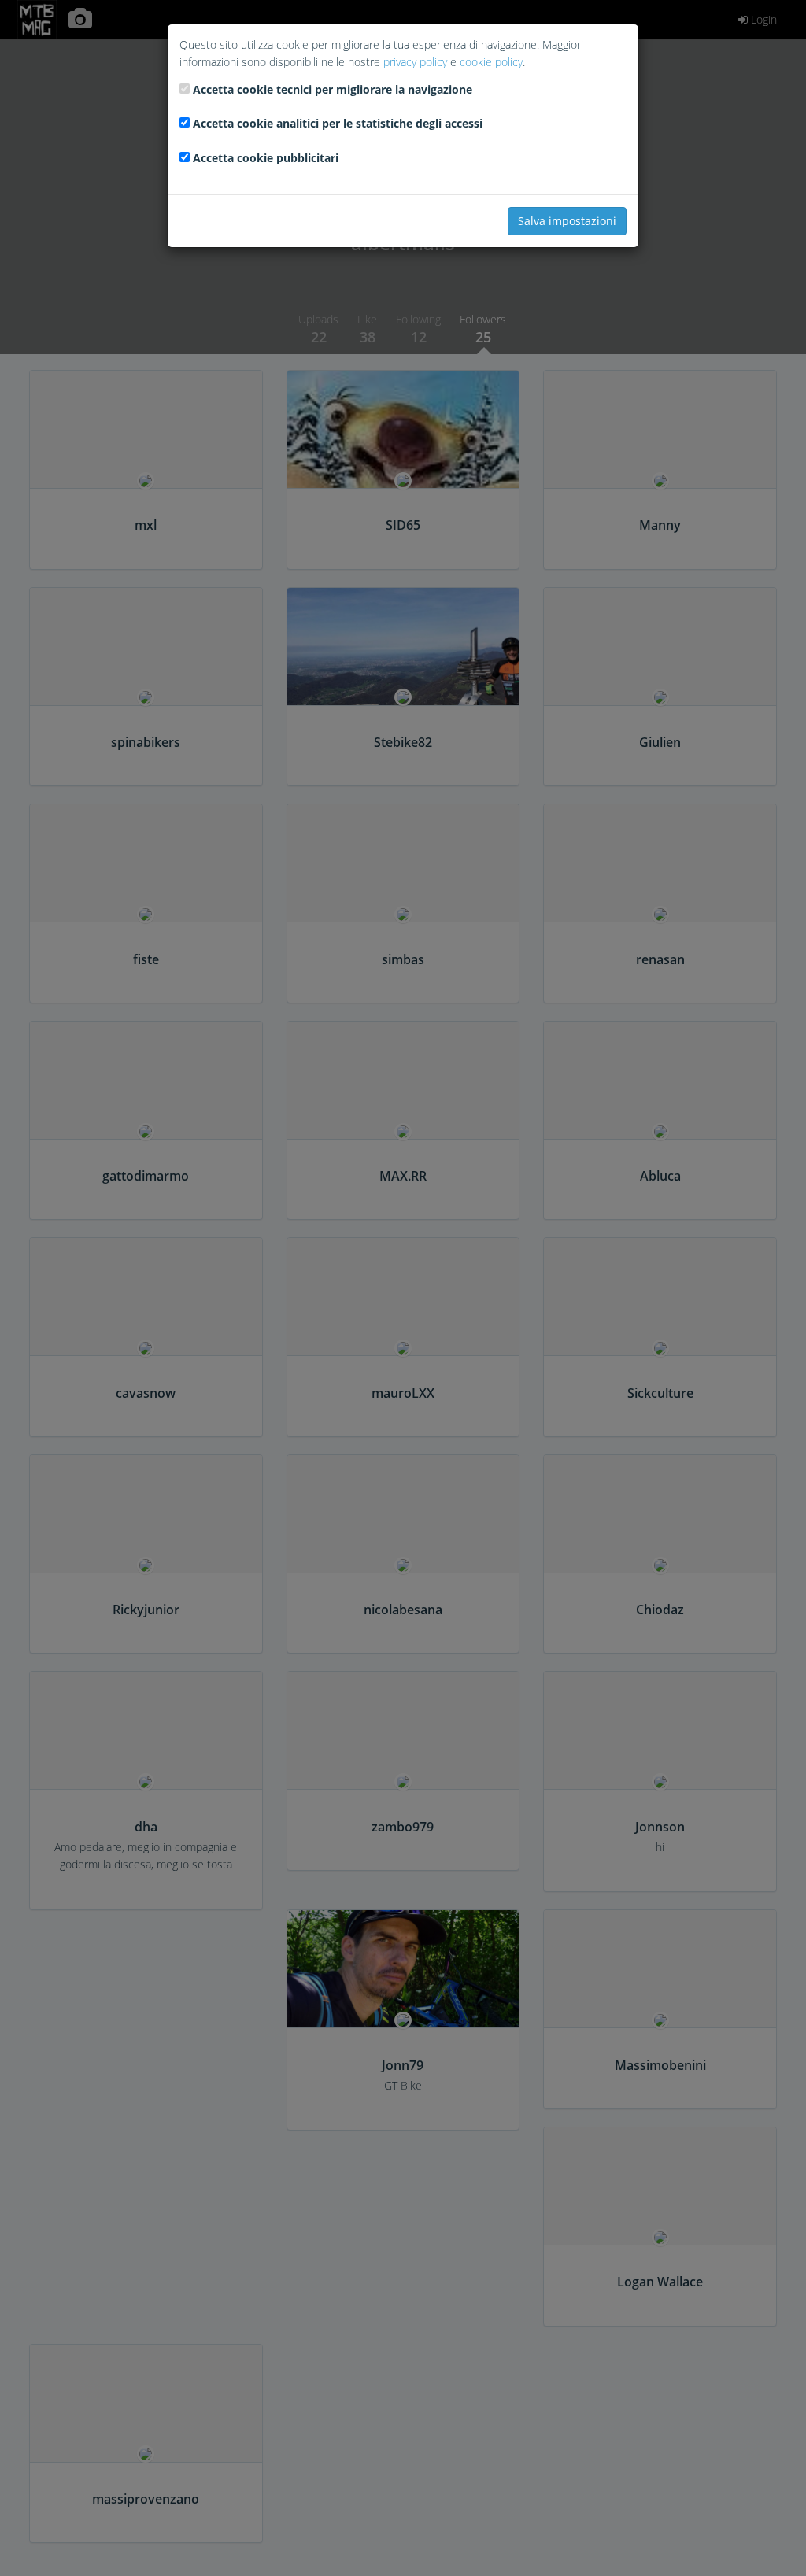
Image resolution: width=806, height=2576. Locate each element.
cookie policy (491, 62)
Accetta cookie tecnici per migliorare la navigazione (333, 89)
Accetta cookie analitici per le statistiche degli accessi (338, 123)
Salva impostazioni (567, 221)
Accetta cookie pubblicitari (266, 158)
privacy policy (415, 62)
